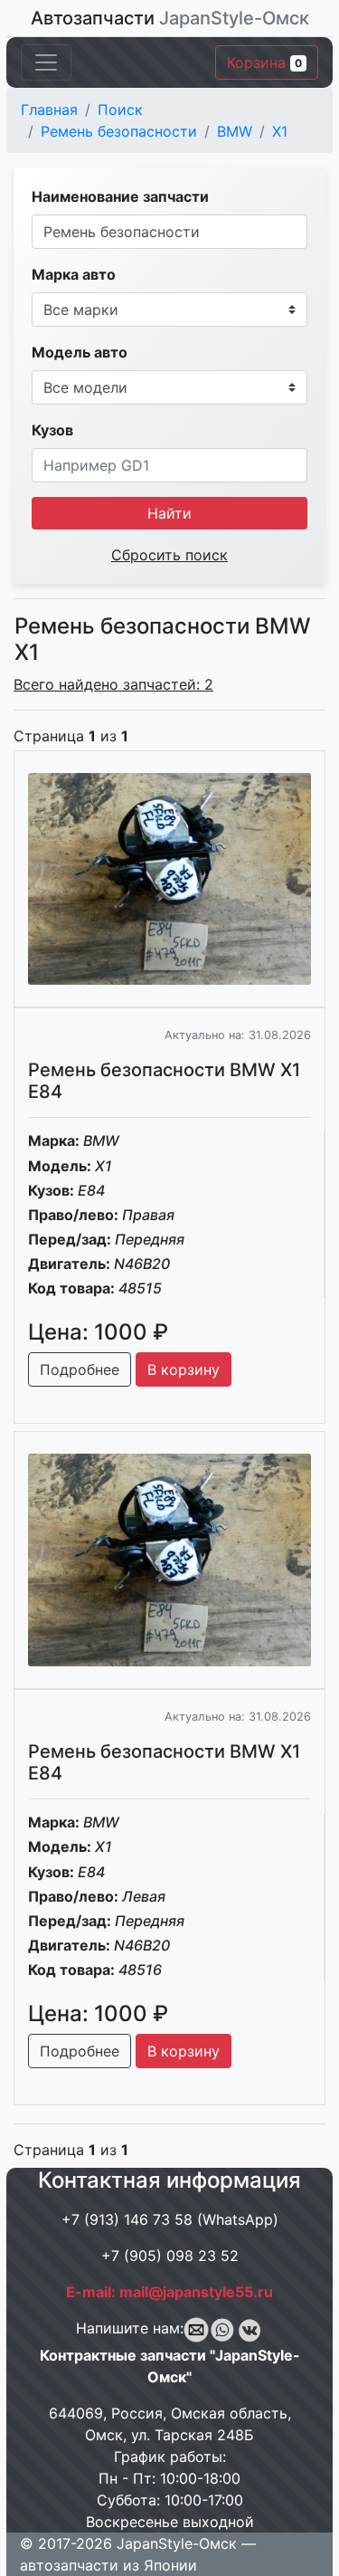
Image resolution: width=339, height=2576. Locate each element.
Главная (49, 110)
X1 (280, 131)
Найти (169, 513)
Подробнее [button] (80, 1369)
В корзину (184, 1369)
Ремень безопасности (119, 131)
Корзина (264, 62)
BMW (235, 131)
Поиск (120, 110)
